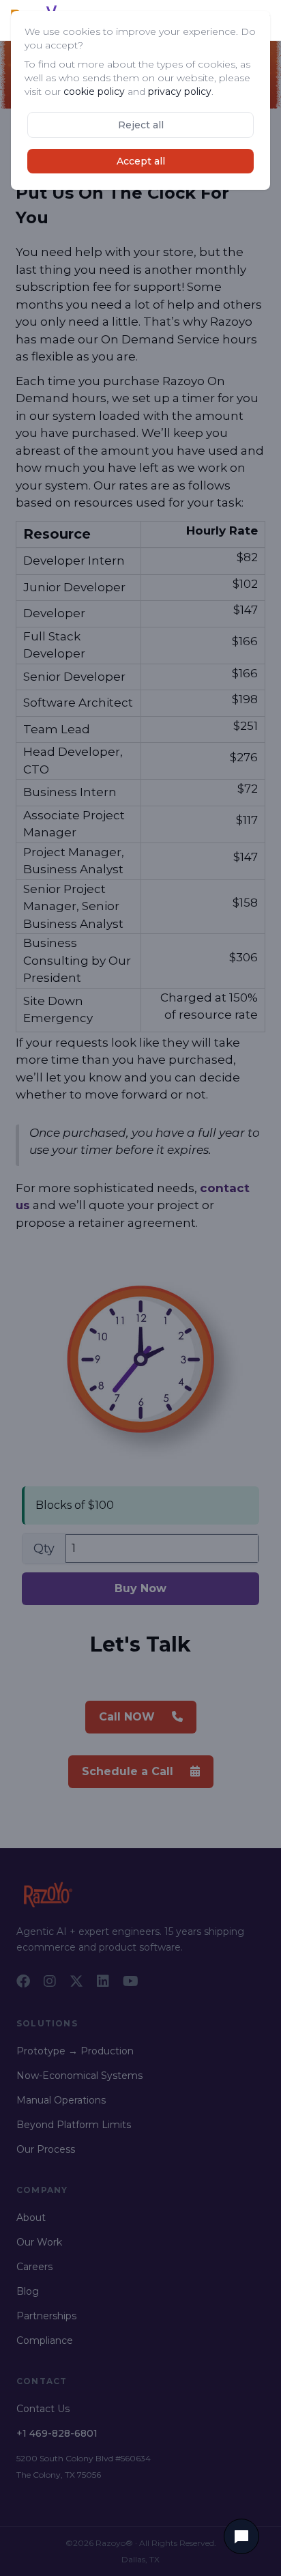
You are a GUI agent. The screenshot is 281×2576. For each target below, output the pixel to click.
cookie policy (94, 91)
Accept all (141, 161)
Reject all (141, 125)
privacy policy (180, 91)
